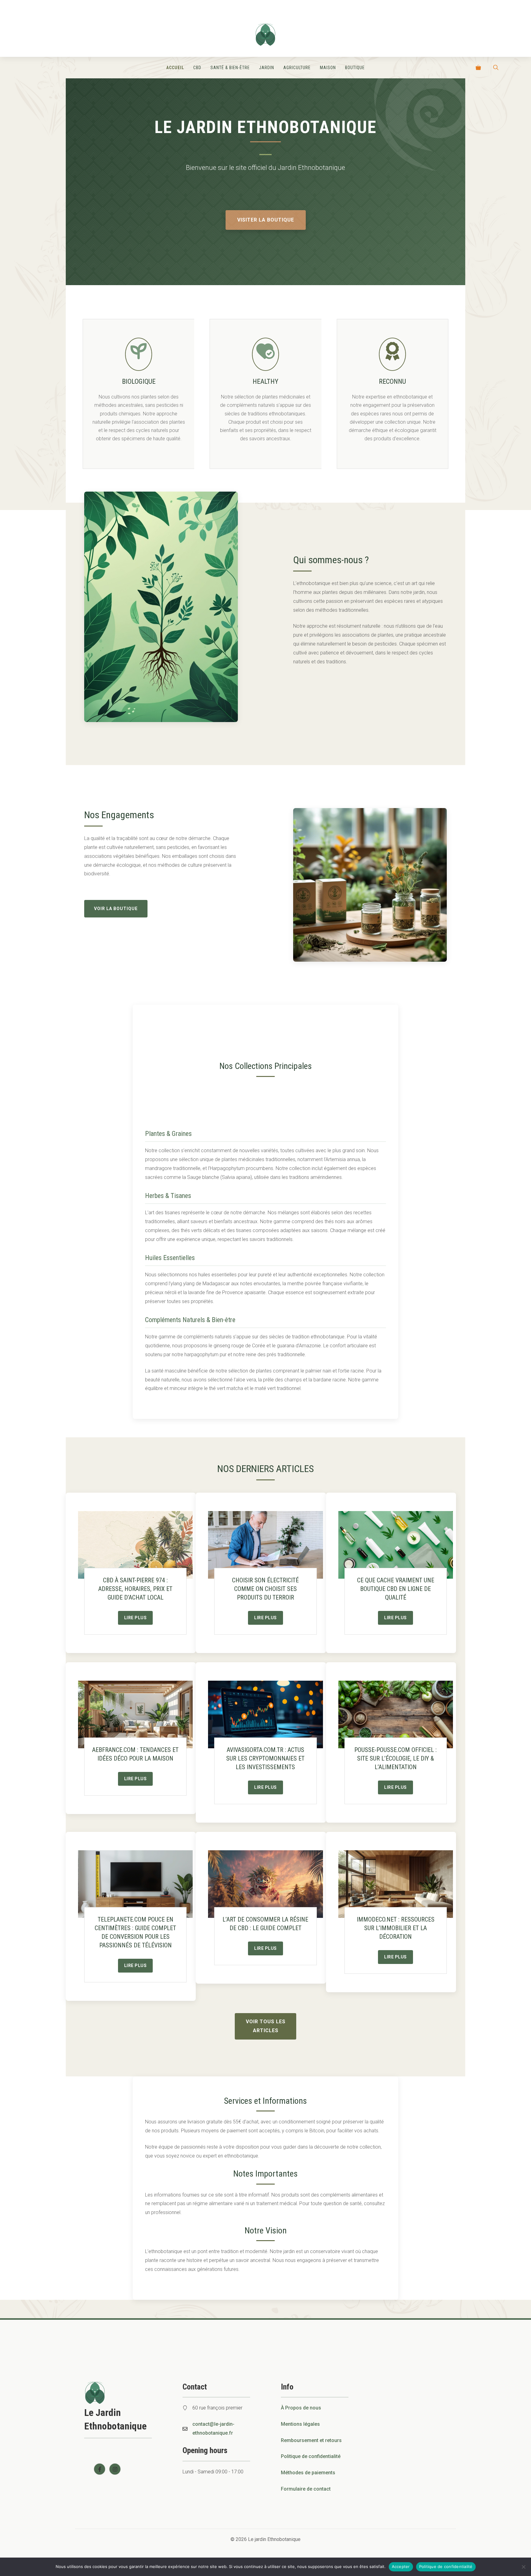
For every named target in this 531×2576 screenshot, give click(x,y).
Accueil (175, 68)
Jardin (267, 68)
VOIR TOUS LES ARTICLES (266, 2026)
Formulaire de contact (306, 2489)
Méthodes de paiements (308, 2473)
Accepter (401, 2566)
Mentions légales (300, 2424)
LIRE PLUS (136, 1618)
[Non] (523, 2567)
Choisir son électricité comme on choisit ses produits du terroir (265, 1589)
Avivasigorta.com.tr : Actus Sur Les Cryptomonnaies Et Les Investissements (265, 1758)
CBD (197, 68)
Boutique (355, 68)
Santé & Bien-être (230, 68)
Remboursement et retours (311, 2440)
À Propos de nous (301, 2408)
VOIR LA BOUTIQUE (116, 909)
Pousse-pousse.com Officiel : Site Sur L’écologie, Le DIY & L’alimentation (395, 1758)
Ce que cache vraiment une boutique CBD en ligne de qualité (396, 1589)
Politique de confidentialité (311, 2456)
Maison (328, 68)
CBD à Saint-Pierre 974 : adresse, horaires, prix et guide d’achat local (135, 1589)
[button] (496, 68)
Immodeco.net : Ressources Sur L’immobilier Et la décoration (396, 1928)
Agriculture (297, 68)
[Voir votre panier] (478, 68)
